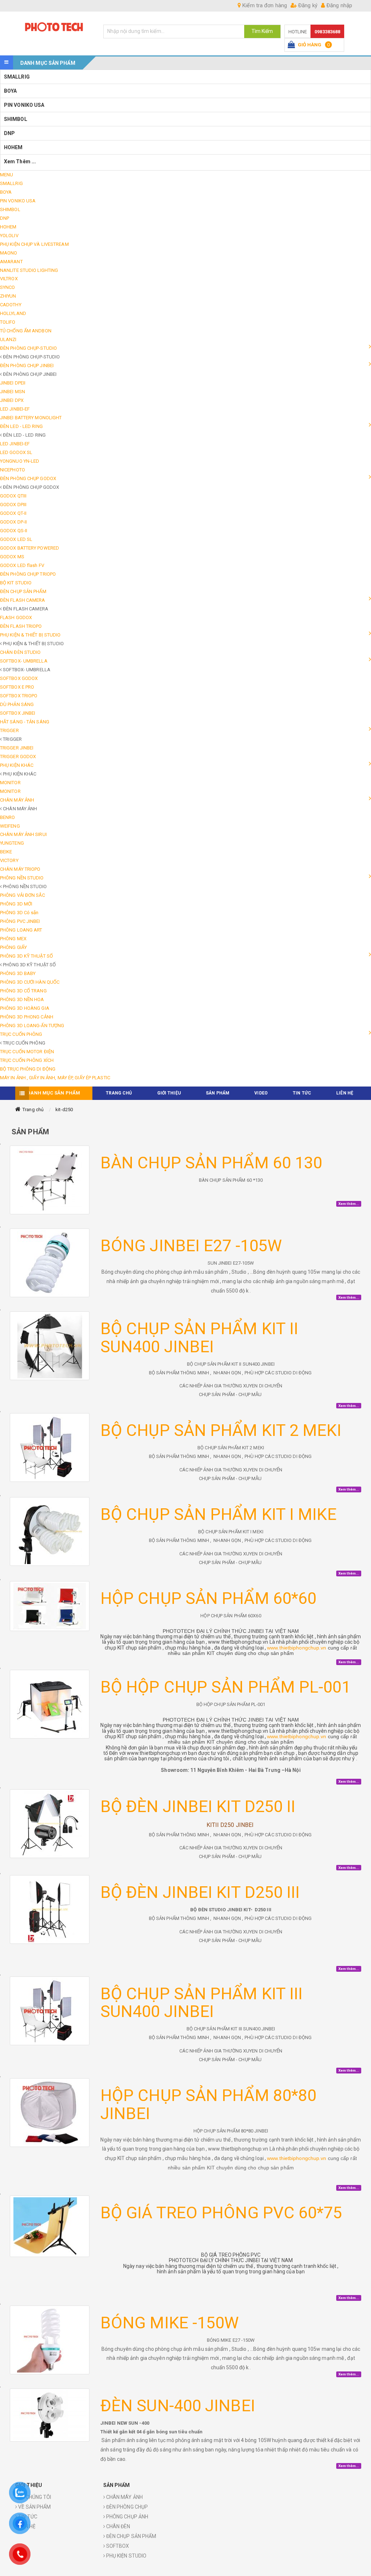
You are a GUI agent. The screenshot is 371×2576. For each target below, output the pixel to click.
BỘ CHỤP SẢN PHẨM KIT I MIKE (218, 1514)
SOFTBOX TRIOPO (19, 696)
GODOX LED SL (16, 539)
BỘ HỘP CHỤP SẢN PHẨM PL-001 (226, 1687)
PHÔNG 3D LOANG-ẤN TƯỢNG (32, 1026)
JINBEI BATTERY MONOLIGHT (31, 418)
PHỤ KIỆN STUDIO (126, 2556)
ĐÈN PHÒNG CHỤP (127, 2507)
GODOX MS (12, 557)
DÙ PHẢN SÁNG (17, 704)
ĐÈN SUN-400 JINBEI (178, 2406)
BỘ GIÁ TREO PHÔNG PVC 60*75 (221, 2213)
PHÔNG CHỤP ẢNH (127, 2517)
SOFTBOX (117, 2546)
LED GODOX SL (16, 452)
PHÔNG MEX (13, 939)
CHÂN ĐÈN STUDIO (20, 652)
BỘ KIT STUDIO (16, 583)
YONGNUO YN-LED (20, 461)
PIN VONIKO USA (24, 105)
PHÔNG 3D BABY (18, 973)
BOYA (10, 91)
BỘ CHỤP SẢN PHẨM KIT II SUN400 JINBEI (199, 1338)
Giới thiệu (169, 1093)
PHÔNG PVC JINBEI (20, 921)
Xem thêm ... (20, 161)
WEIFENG (10, 826)
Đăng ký (307, 5)
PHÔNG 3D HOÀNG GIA (25, 1008)
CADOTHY (11, 305)
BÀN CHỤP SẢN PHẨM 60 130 (211, 1163)
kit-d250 (64, 1110)
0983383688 (327, 32)
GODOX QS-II (14, 531)
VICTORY (9, 860)
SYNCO (8, 287)
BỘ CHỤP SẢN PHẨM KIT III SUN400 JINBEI (201, 2003)
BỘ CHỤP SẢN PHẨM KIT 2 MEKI (221, 1430)
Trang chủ (33, 1110)
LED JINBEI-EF (15, 409)
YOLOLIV (9, 236)
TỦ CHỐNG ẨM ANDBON (26, 331)
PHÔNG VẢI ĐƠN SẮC (22, 895)
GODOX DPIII (13, 505)
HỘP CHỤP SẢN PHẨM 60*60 (208, 1598)
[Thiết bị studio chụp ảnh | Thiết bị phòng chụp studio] (54, 27)
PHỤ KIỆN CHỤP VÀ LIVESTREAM (34, 244)
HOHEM (13, 147)
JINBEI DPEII (13, 383)
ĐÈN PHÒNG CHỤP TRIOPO (28, 574)
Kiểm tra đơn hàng (264, 5)
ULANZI (8, 339)
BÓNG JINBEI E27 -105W (191, 1246)
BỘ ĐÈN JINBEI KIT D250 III (200, 1892)
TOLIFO (8, 322)
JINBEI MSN (12, 392)
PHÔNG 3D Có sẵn (19, 913)
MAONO (9, 253)
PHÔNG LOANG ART (21, 930)
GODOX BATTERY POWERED (30, 548)
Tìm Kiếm (262, 31)
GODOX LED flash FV (22, 565)
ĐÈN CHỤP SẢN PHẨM (23, 591)
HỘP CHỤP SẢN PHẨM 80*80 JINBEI (208, 2104)
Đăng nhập (339, 5)
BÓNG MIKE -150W (170, 2323)
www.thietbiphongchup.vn (297, 1648)
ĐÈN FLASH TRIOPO (21, 626)
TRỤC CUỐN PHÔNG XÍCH (27, 1060)
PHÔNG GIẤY (13, 947)
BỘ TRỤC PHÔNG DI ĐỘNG (28, 1069)
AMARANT (11, 262)
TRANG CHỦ (119, 1093)
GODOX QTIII (13, 496)
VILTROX (9, 279)
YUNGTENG (12, 843)
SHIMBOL (16, 119)
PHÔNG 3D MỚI (16, 904)
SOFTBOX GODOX (19, 678)
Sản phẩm (218, 1093)
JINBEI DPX (12, 400)
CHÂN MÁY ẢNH (124, 2497)
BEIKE (6, 852)
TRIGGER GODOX (18, 757)
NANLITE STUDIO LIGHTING (29, 270)
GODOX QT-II (13, 513)
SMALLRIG (17, 77)
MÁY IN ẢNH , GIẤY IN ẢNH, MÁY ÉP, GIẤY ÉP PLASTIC (55, 1078)
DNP (9, 133)
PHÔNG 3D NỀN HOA (22, 999)
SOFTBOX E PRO (17, 687)
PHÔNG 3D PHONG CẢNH (27, 1017)
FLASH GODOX (16, 617)
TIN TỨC (302, 1093)
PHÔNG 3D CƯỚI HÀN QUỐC (30, 982)
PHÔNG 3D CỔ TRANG (23, 991)
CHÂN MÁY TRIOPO (20, 869)
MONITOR (10, 783)
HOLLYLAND (13, 313)
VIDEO (261, 1093)
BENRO (8, 817)
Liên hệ (345, 1093)
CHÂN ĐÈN (118, 2526)
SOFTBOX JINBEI (18, 713)
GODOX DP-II (13, 522)
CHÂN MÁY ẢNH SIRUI (23, 834)
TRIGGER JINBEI (17, 748)
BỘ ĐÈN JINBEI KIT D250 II (198, 1806)
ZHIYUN (8, 296)
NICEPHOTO (12, 470)
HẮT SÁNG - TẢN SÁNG (25, 722)
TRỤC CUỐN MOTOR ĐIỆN (27, 1052)
